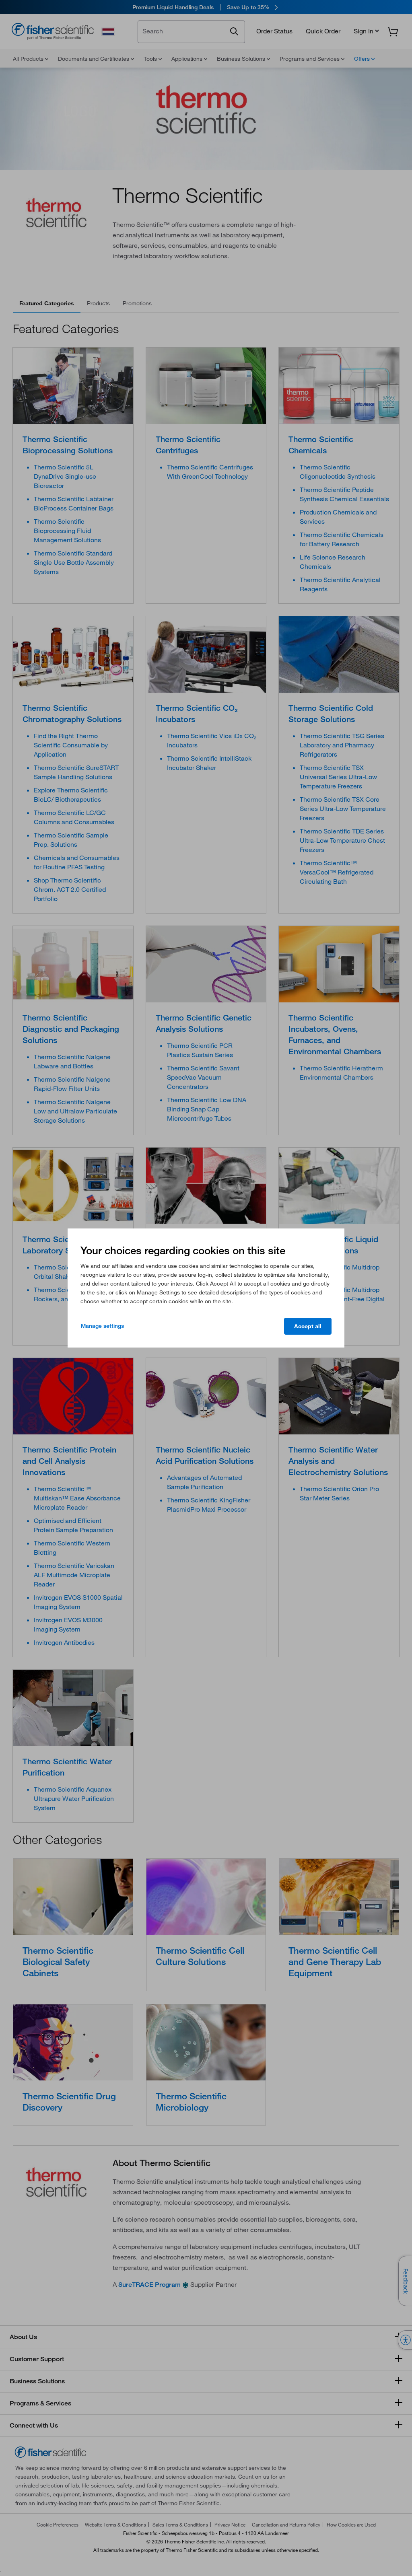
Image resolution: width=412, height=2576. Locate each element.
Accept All (308, 1326)
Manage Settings (102, 1326)
